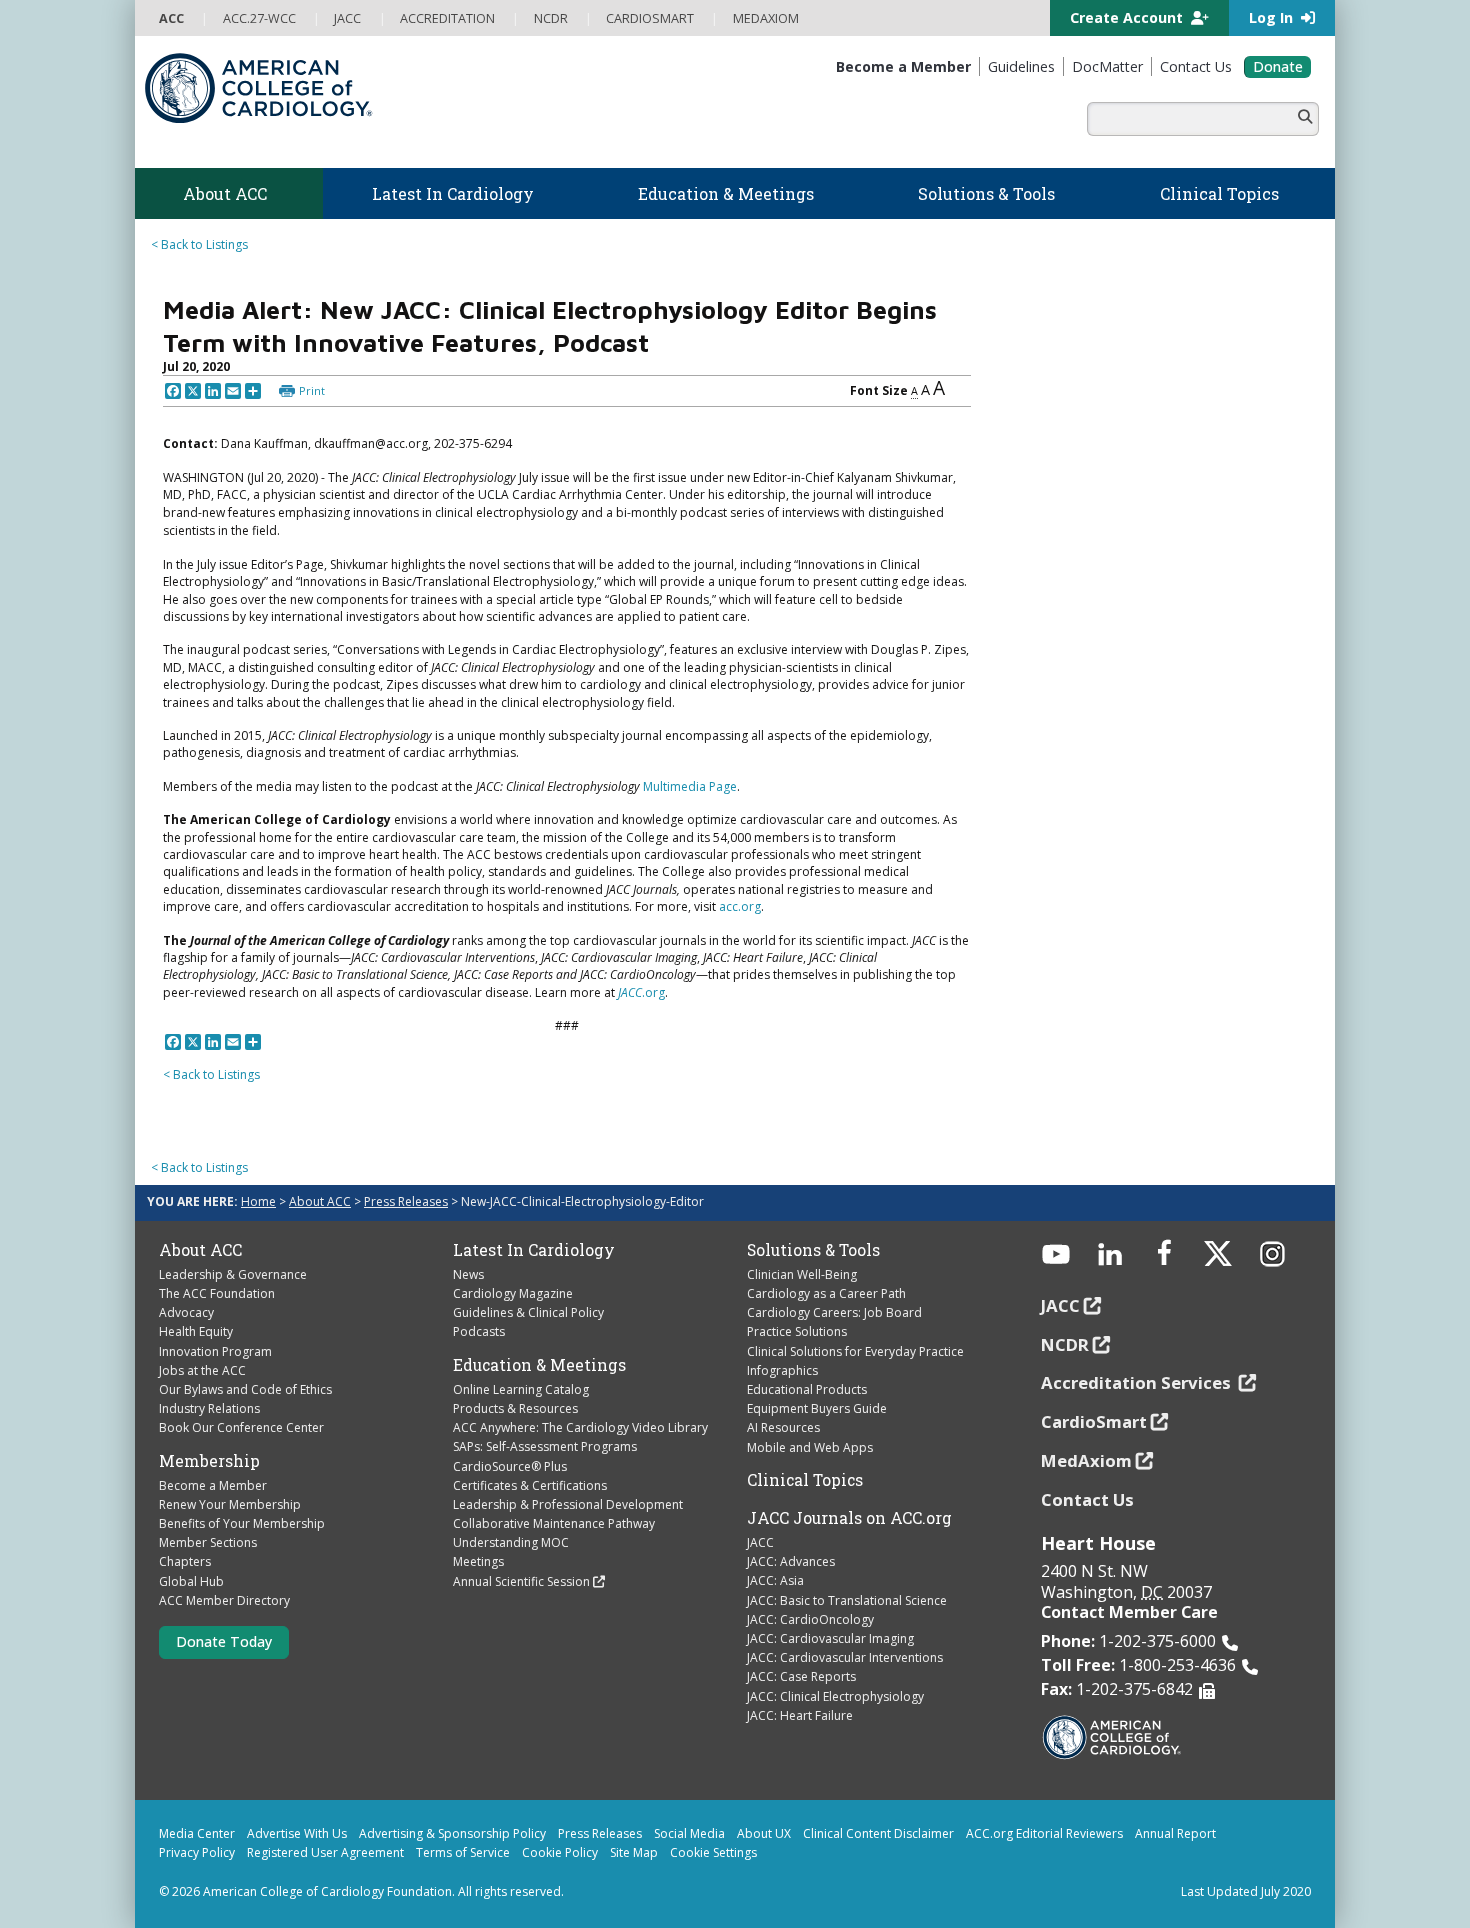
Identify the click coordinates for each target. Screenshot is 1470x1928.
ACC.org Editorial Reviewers (1044, 1833)
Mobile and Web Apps (810, 1447)
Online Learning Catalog (521, 1389)
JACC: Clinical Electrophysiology (835, 1696)
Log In (1273, 17)
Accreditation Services (1138, 1382)
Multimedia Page (690, 786)
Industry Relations (209, 1408)
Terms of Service (463, 1852)
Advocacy (186, 1312)
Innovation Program (215, 1351)
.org (641, 992)
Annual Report (1175, 1833)
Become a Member (213, 1485)
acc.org (740, 906)
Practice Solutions (797, 1331)
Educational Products (807, 1389)
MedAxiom (1086, 1460)
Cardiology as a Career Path (826, 1293)
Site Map (634, 1852)
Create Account (1128, 17)
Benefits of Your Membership (242, 1523)
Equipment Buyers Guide (817, 1408)
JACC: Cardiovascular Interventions (845, 1657)
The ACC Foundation (217, 1293)
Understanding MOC (511, 1542)
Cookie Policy (560, 1852)
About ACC (320, 1201)
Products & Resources (515, 1408)
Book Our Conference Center (241, 1427)
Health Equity (196, 1331)
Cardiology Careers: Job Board (834, 1312)
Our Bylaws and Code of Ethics (245, 1389)
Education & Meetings (539, 1365)
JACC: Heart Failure (800, 1715)
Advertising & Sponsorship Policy (452, 1833)
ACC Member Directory (224, 1600)
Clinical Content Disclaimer (878, 1833)
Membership (209, 1461)
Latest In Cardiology (534, 1250)
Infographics (782, 1370)
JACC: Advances (791, 1561)
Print (312, 390)
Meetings (478, 1561)
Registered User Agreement (325, 1852)
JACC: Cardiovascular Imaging (830, 1638)
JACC (760, 1542)
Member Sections (208, 1542)
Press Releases (406, 1201)
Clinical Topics (805, 1480)
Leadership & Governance (233, 1274)
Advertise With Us (297, 1833)
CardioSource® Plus (510, 1466)
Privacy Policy (197, 1852)
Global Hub (191, 1581)
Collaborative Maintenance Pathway (554, 1523)
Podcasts (479, 1331)
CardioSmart (1094, 1421)
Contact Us (1087, 1499)
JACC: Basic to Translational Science (847, 1600)
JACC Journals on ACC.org (849, 1518)
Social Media (689, 1833)
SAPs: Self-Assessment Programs (545, 1446)
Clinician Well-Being (802, 1274)
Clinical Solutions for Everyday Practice (855, 1351)
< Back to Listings (199, 244)
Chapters (185, 1561)
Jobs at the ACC (202, 1370)
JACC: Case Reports (801, 1676)
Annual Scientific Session (521, 1581)
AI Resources (783, 1427)
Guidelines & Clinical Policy (528, 1312)
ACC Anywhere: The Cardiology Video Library (580, 1427)
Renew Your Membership (230, 1504)
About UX (764, 1833)
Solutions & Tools (813, 1250)
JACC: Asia (775, 1580)
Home (258, 1201)
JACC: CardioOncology (810, 1619)
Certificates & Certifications (530, 1485)
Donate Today (224, 1641)
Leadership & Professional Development (568, 1504)
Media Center (197, 1833)
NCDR (1065, 1344)
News (468, 1274)
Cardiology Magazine (513, 1293)
